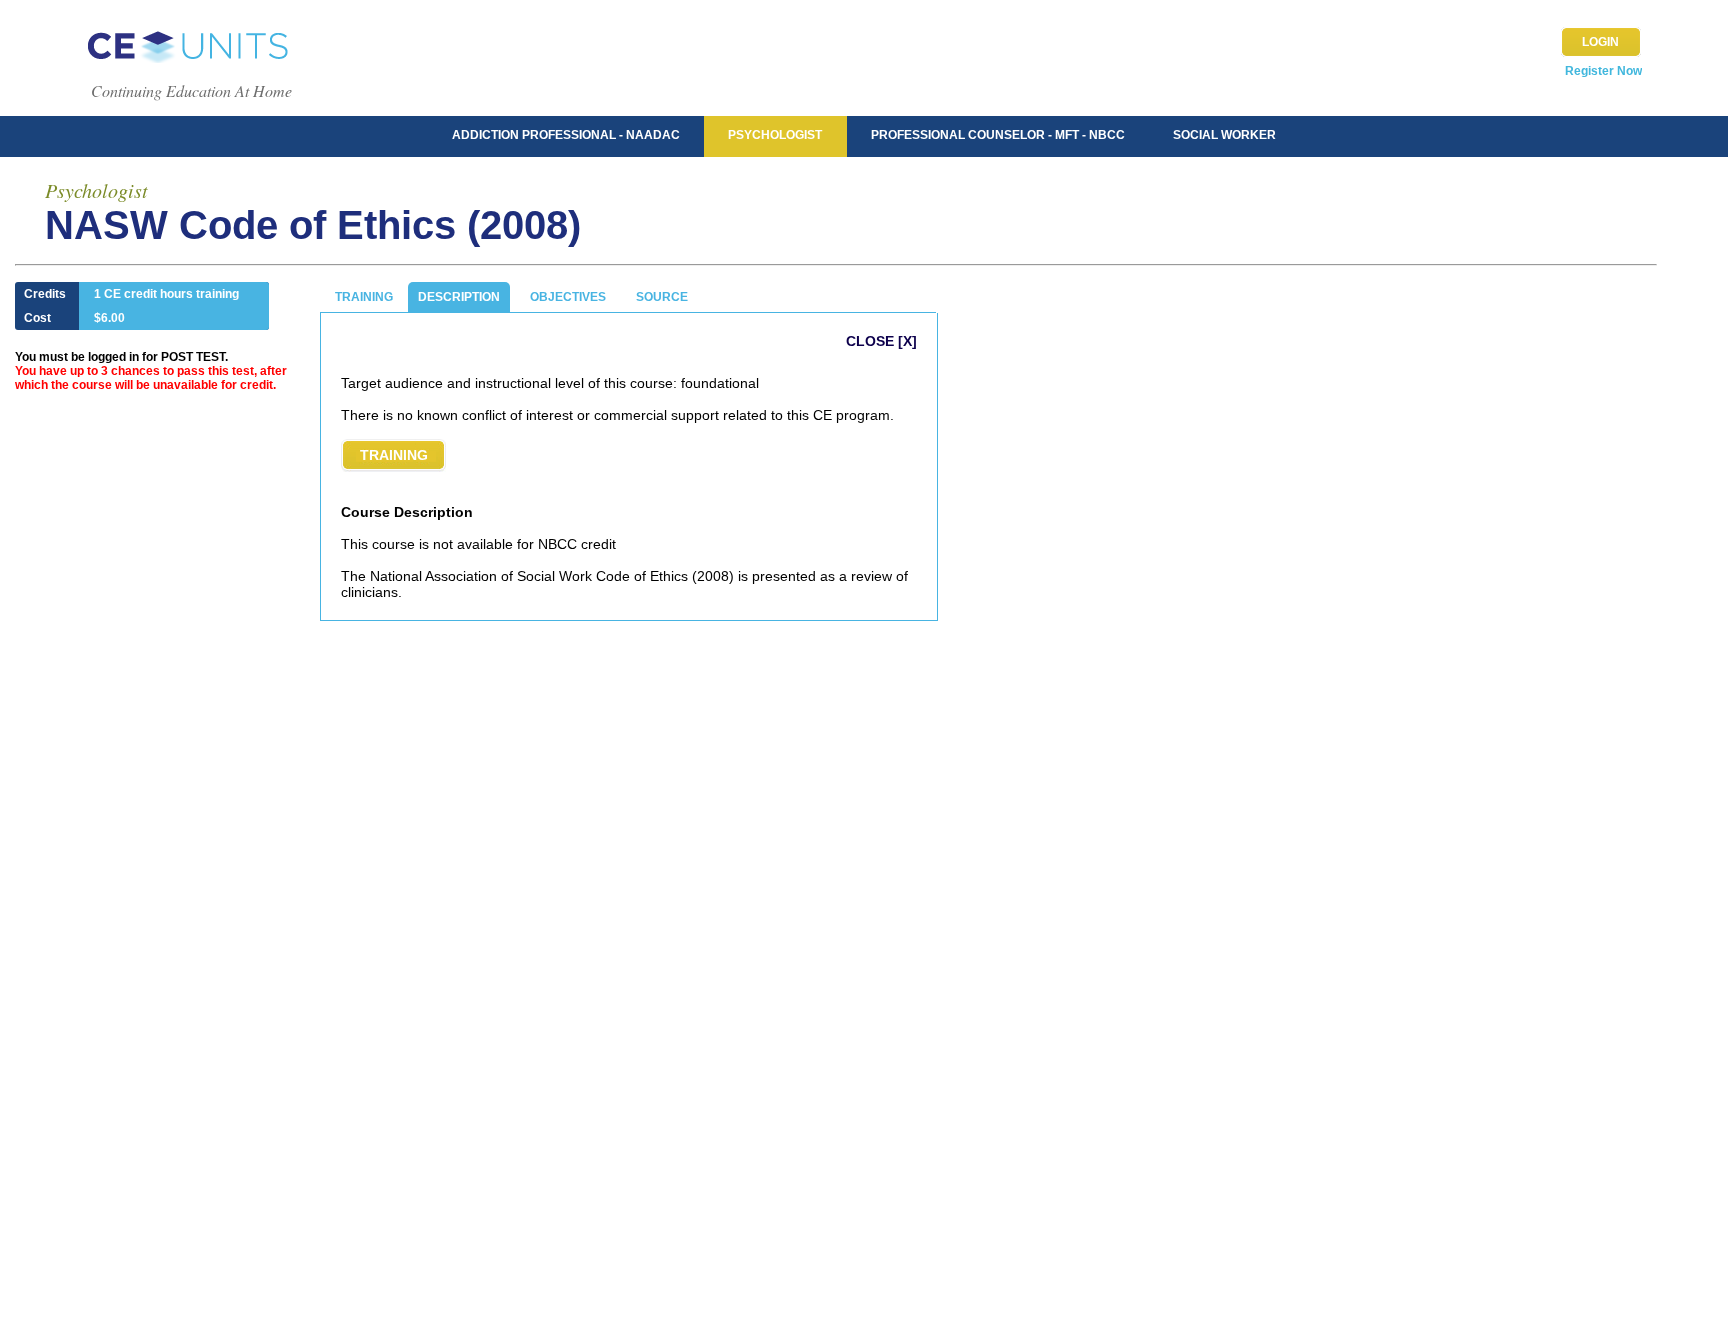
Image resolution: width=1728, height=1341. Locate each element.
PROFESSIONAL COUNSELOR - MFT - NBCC (998, 135)
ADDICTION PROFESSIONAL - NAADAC (566, 135)
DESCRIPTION (459, 297)
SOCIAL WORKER (1224, 135)
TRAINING (364, 297)
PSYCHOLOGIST (775, 135)
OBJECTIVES (568, 297)
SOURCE (662, 297)
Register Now (1603, 71)
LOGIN (1600, 42)
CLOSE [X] (881, 341)
